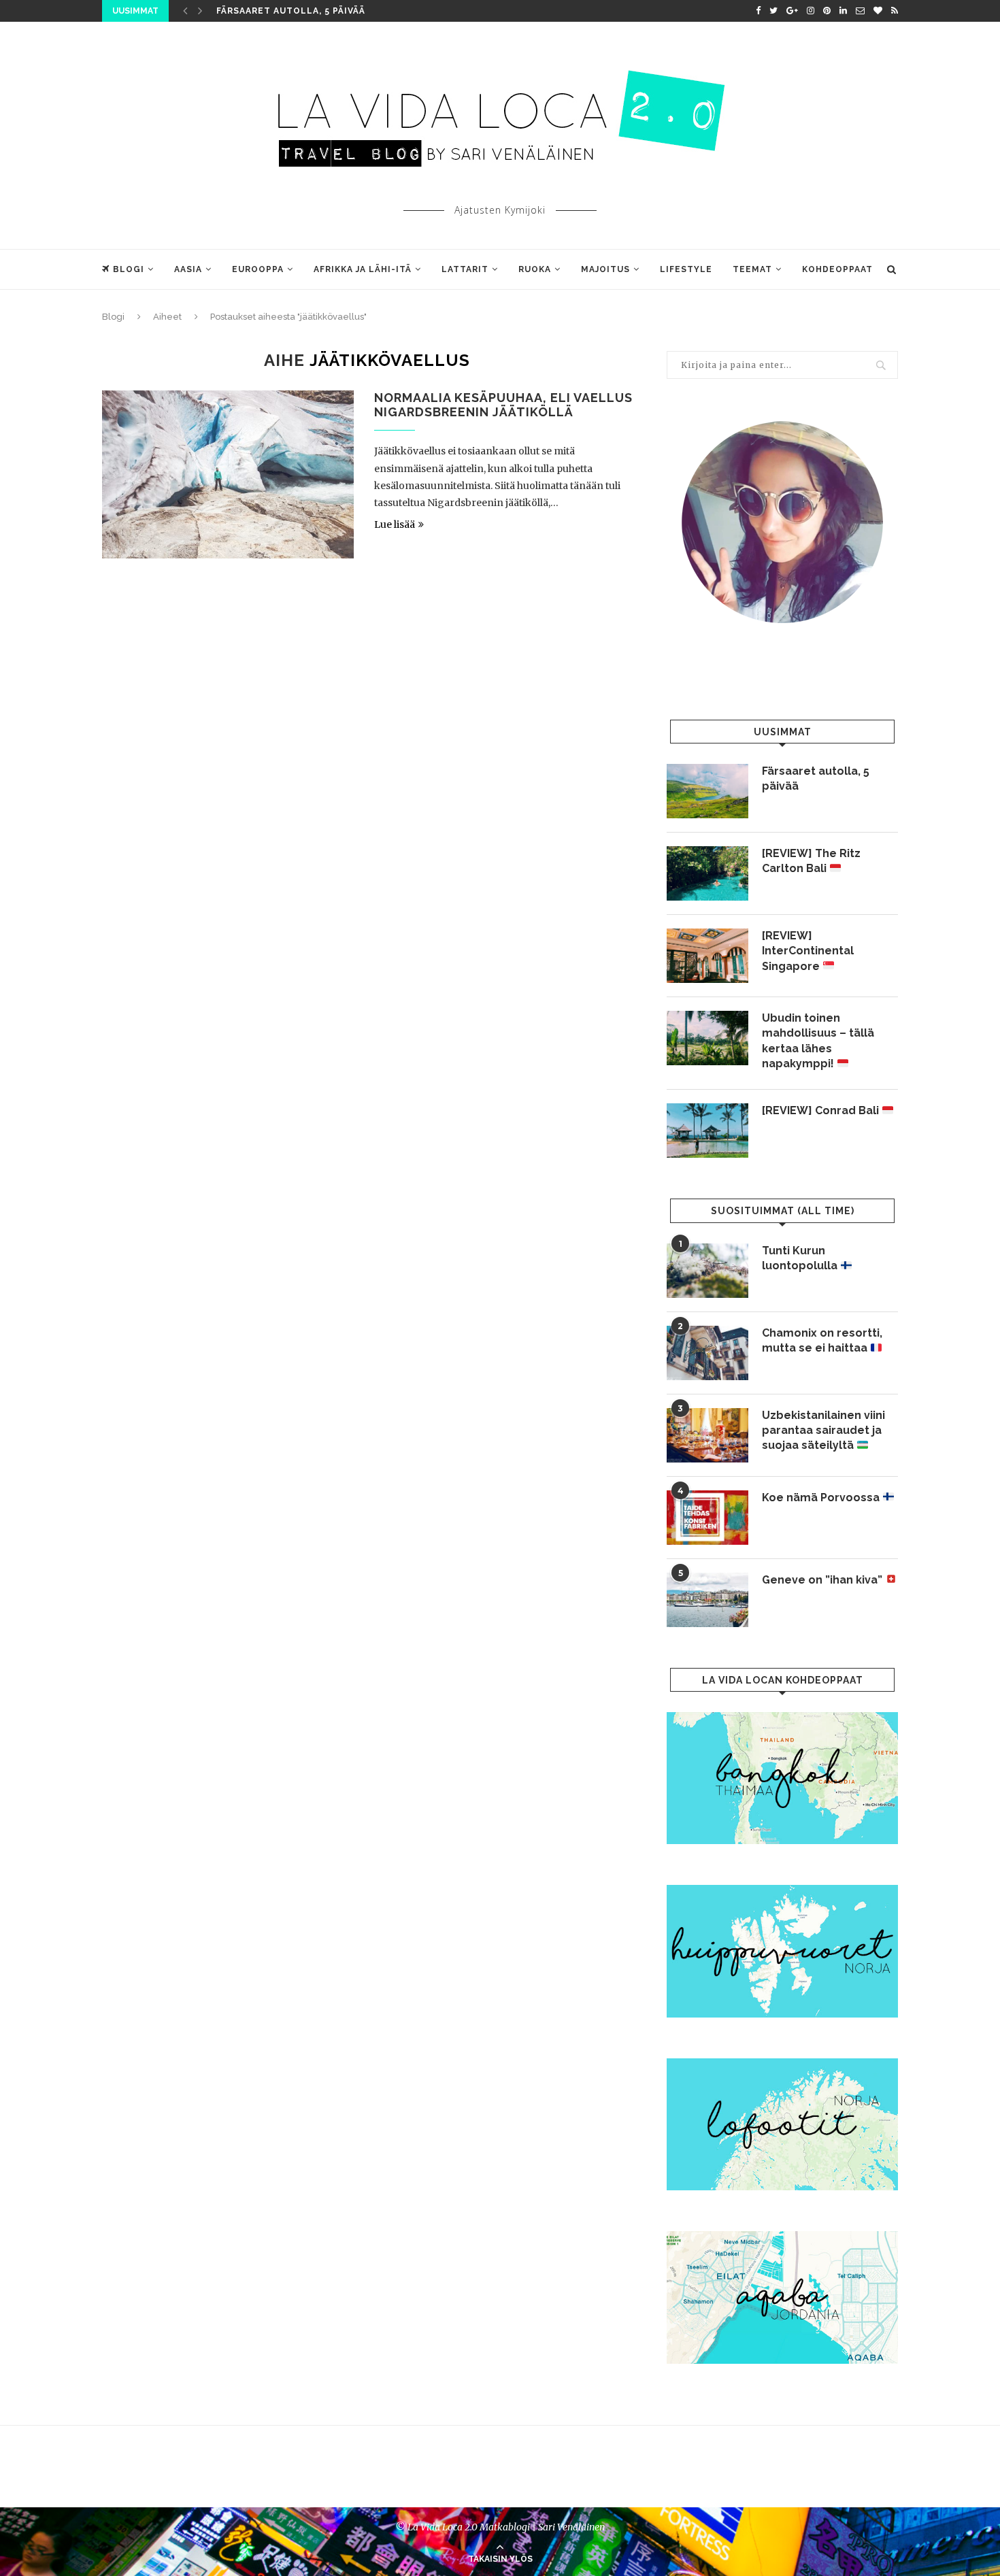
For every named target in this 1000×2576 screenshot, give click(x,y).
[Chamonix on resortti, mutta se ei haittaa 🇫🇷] (707, 1353)
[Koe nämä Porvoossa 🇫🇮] (707, 1518)
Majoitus (605, 269)
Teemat (752, 269)
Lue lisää (395, 524)
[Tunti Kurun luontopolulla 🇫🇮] (707, 1271)
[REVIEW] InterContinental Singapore (808, 951)
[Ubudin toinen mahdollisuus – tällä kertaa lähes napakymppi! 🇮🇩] (707, 1038)
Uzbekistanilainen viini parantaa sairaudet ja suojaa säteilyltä (823, 1431)
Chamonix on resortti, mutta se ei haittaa (822, 1340)
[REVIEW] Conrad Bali (822, 1110)
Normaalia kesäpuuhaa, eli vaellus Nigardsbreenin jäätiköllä (503, 405)
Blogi (129, 269)
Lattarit (465, 269)
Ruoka (535, 269)
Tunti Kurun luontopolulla (801, 1258)
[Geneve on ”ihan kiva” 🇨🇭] (707, 1600)
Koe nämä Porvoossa (822, 1498)
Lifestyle (686, 269)
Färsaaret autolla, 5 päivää (291, 11)
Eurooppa (258, 269)
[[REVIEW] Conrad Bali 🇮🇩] (707, 1131)
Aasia (188, 269)
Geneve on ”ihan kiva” (823, 1580)
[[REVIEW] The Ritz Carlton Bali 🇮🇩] (707, 873)
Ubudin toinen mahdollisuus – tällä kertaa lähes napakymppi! (818, 1041)
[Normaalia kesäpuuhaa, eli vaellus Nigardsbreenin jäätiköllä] (228, 474)
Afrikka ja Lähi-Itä (363, 269)
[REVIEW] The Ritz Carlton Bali (811, 861)
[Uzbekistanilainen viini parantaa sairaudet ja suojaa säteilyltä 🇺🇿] (707, 1435)
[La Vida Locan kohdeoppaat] (782, 1718)
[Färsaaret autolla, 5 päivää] (707, 791)
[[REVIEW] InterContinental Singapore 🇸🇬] (707, 956)
